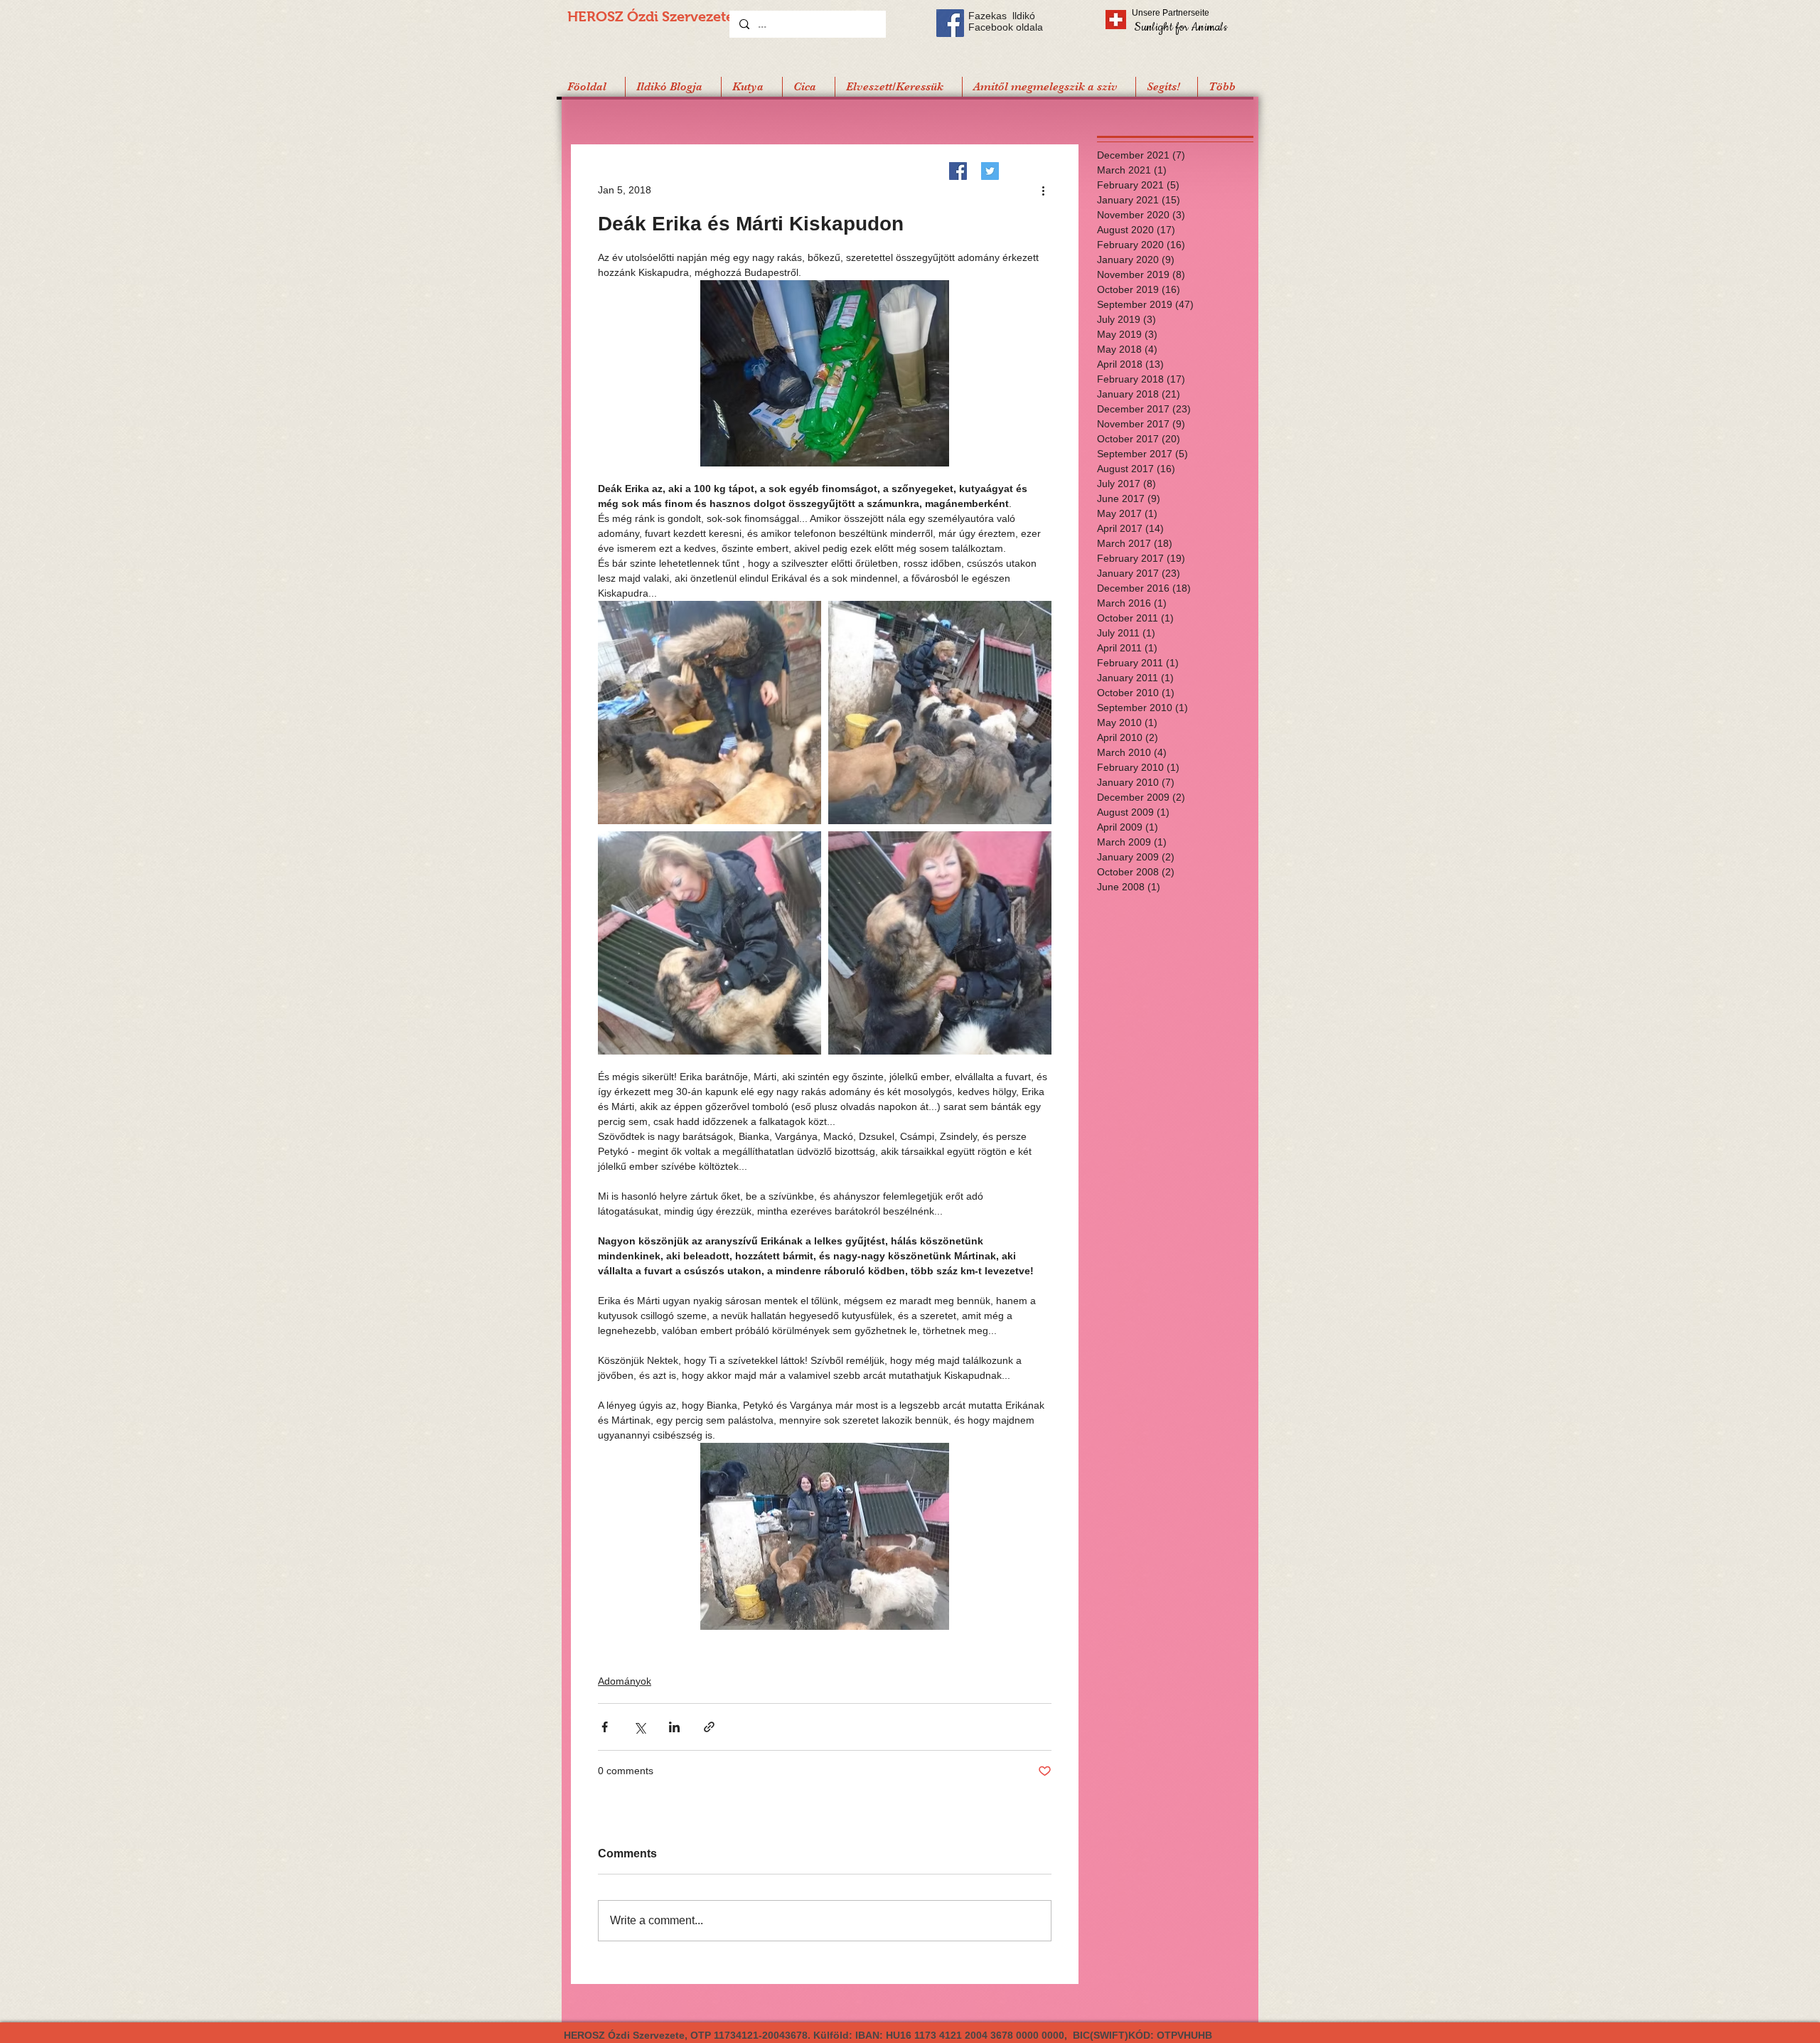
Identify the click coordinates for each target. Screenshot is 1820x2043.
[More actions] (1043, 190)
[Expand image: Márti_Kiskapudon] (710, 713)
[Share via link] (709, 1727)
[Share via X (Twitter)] (639, 1727)
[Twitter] (990, 171)
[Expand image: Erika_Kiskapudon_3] (940, 943)
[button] (1166, 87)
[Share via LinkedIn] (674, 1727)
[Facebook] (958, 171)
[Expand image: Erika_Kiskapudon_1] (940, 713)
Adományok (625, 1681)
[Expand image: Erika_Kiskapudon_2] (710, 943)
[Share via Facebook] (605, 1727)
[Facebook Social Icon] (950, 23)
